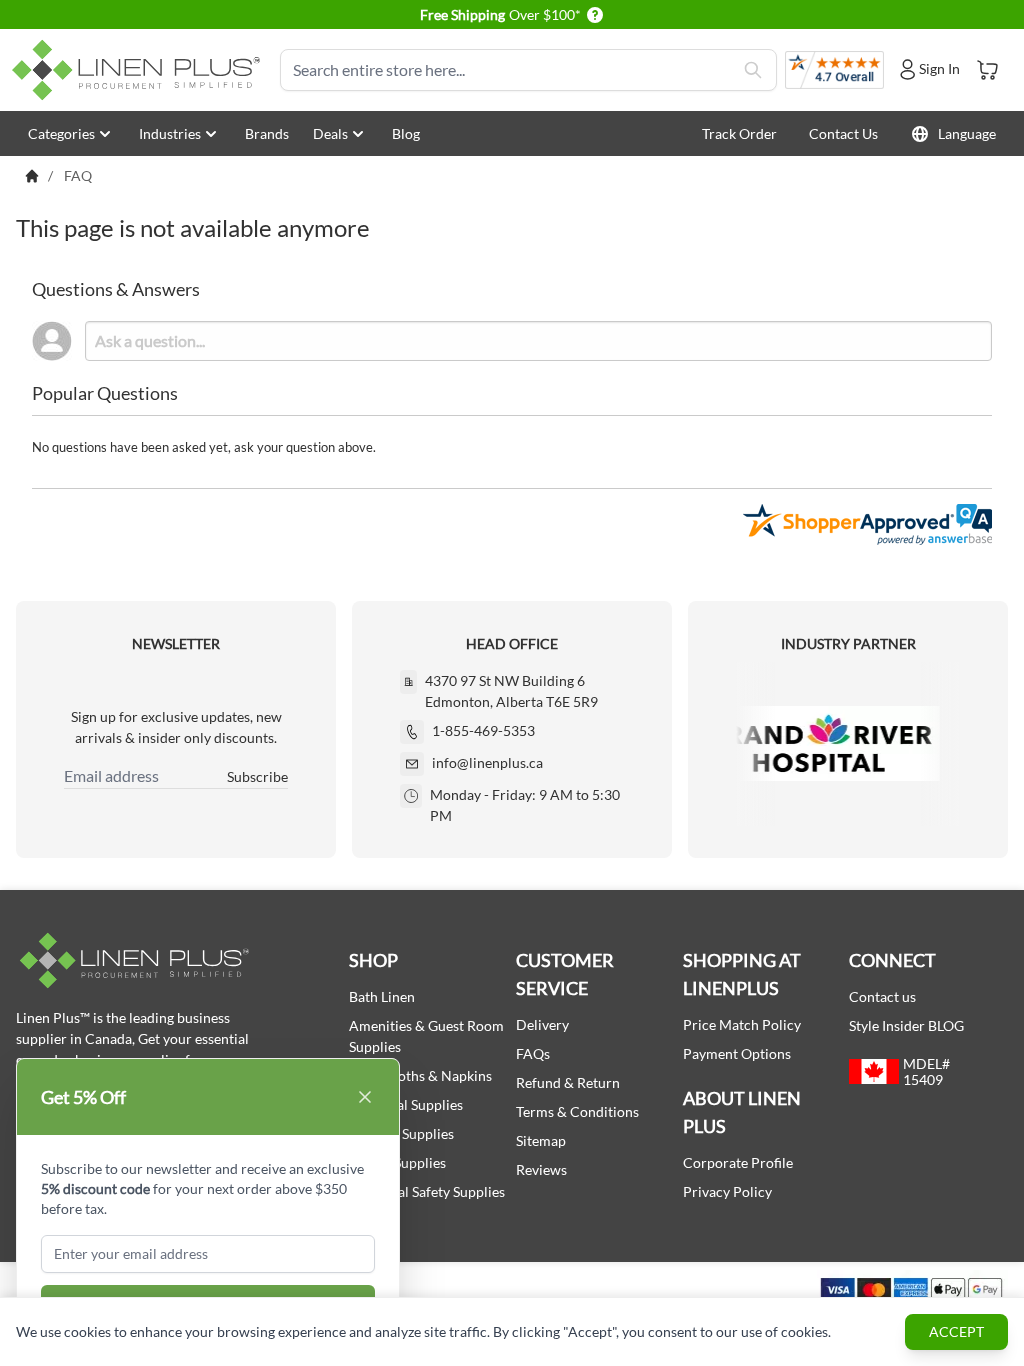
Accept (956, 1331)
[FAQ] (32, 176)
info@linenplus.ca (487, 762)
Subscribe (257, 776)
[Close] (365, 1097)
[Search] (753, 70)
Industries (170, 133)
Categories (61, 133)
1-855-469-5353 (483, 730)
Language (967, 133)
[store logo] (140, 70)
